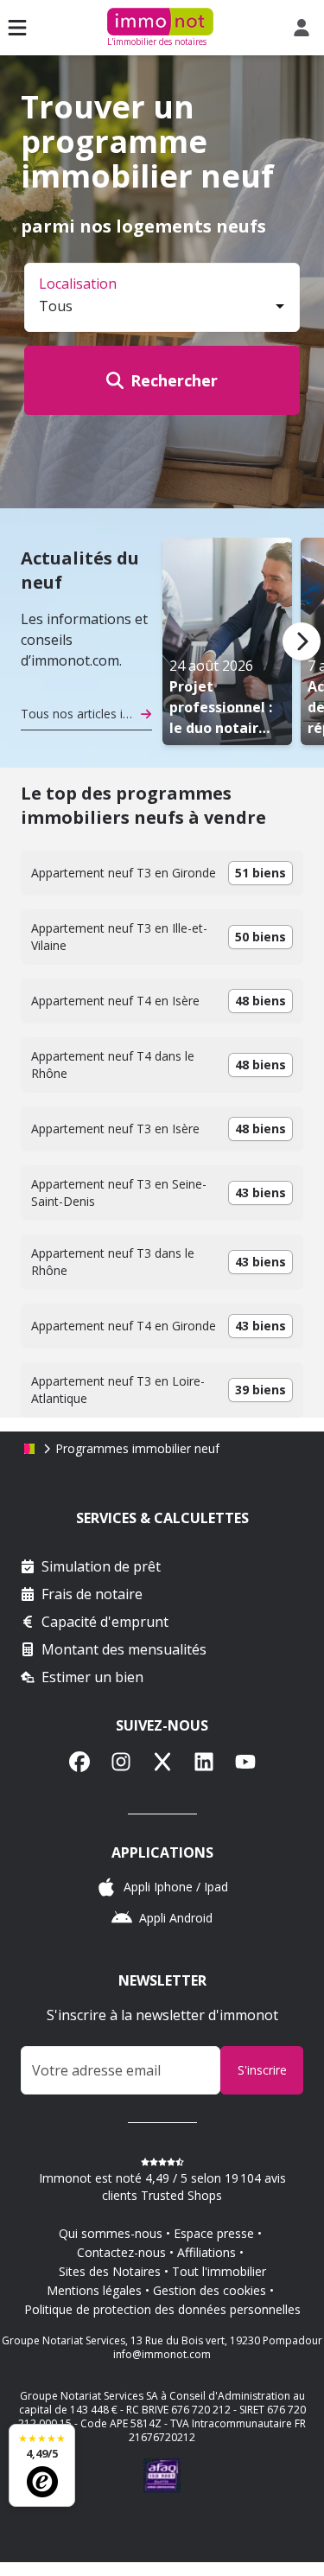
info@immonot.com (162, 2354)
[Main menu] (17, 28)
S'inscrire (262, 2070)
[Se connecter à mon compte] (305, 28)
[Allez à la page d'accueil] (29, 1449)
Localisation (78, 284)
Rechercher (174, 380)
